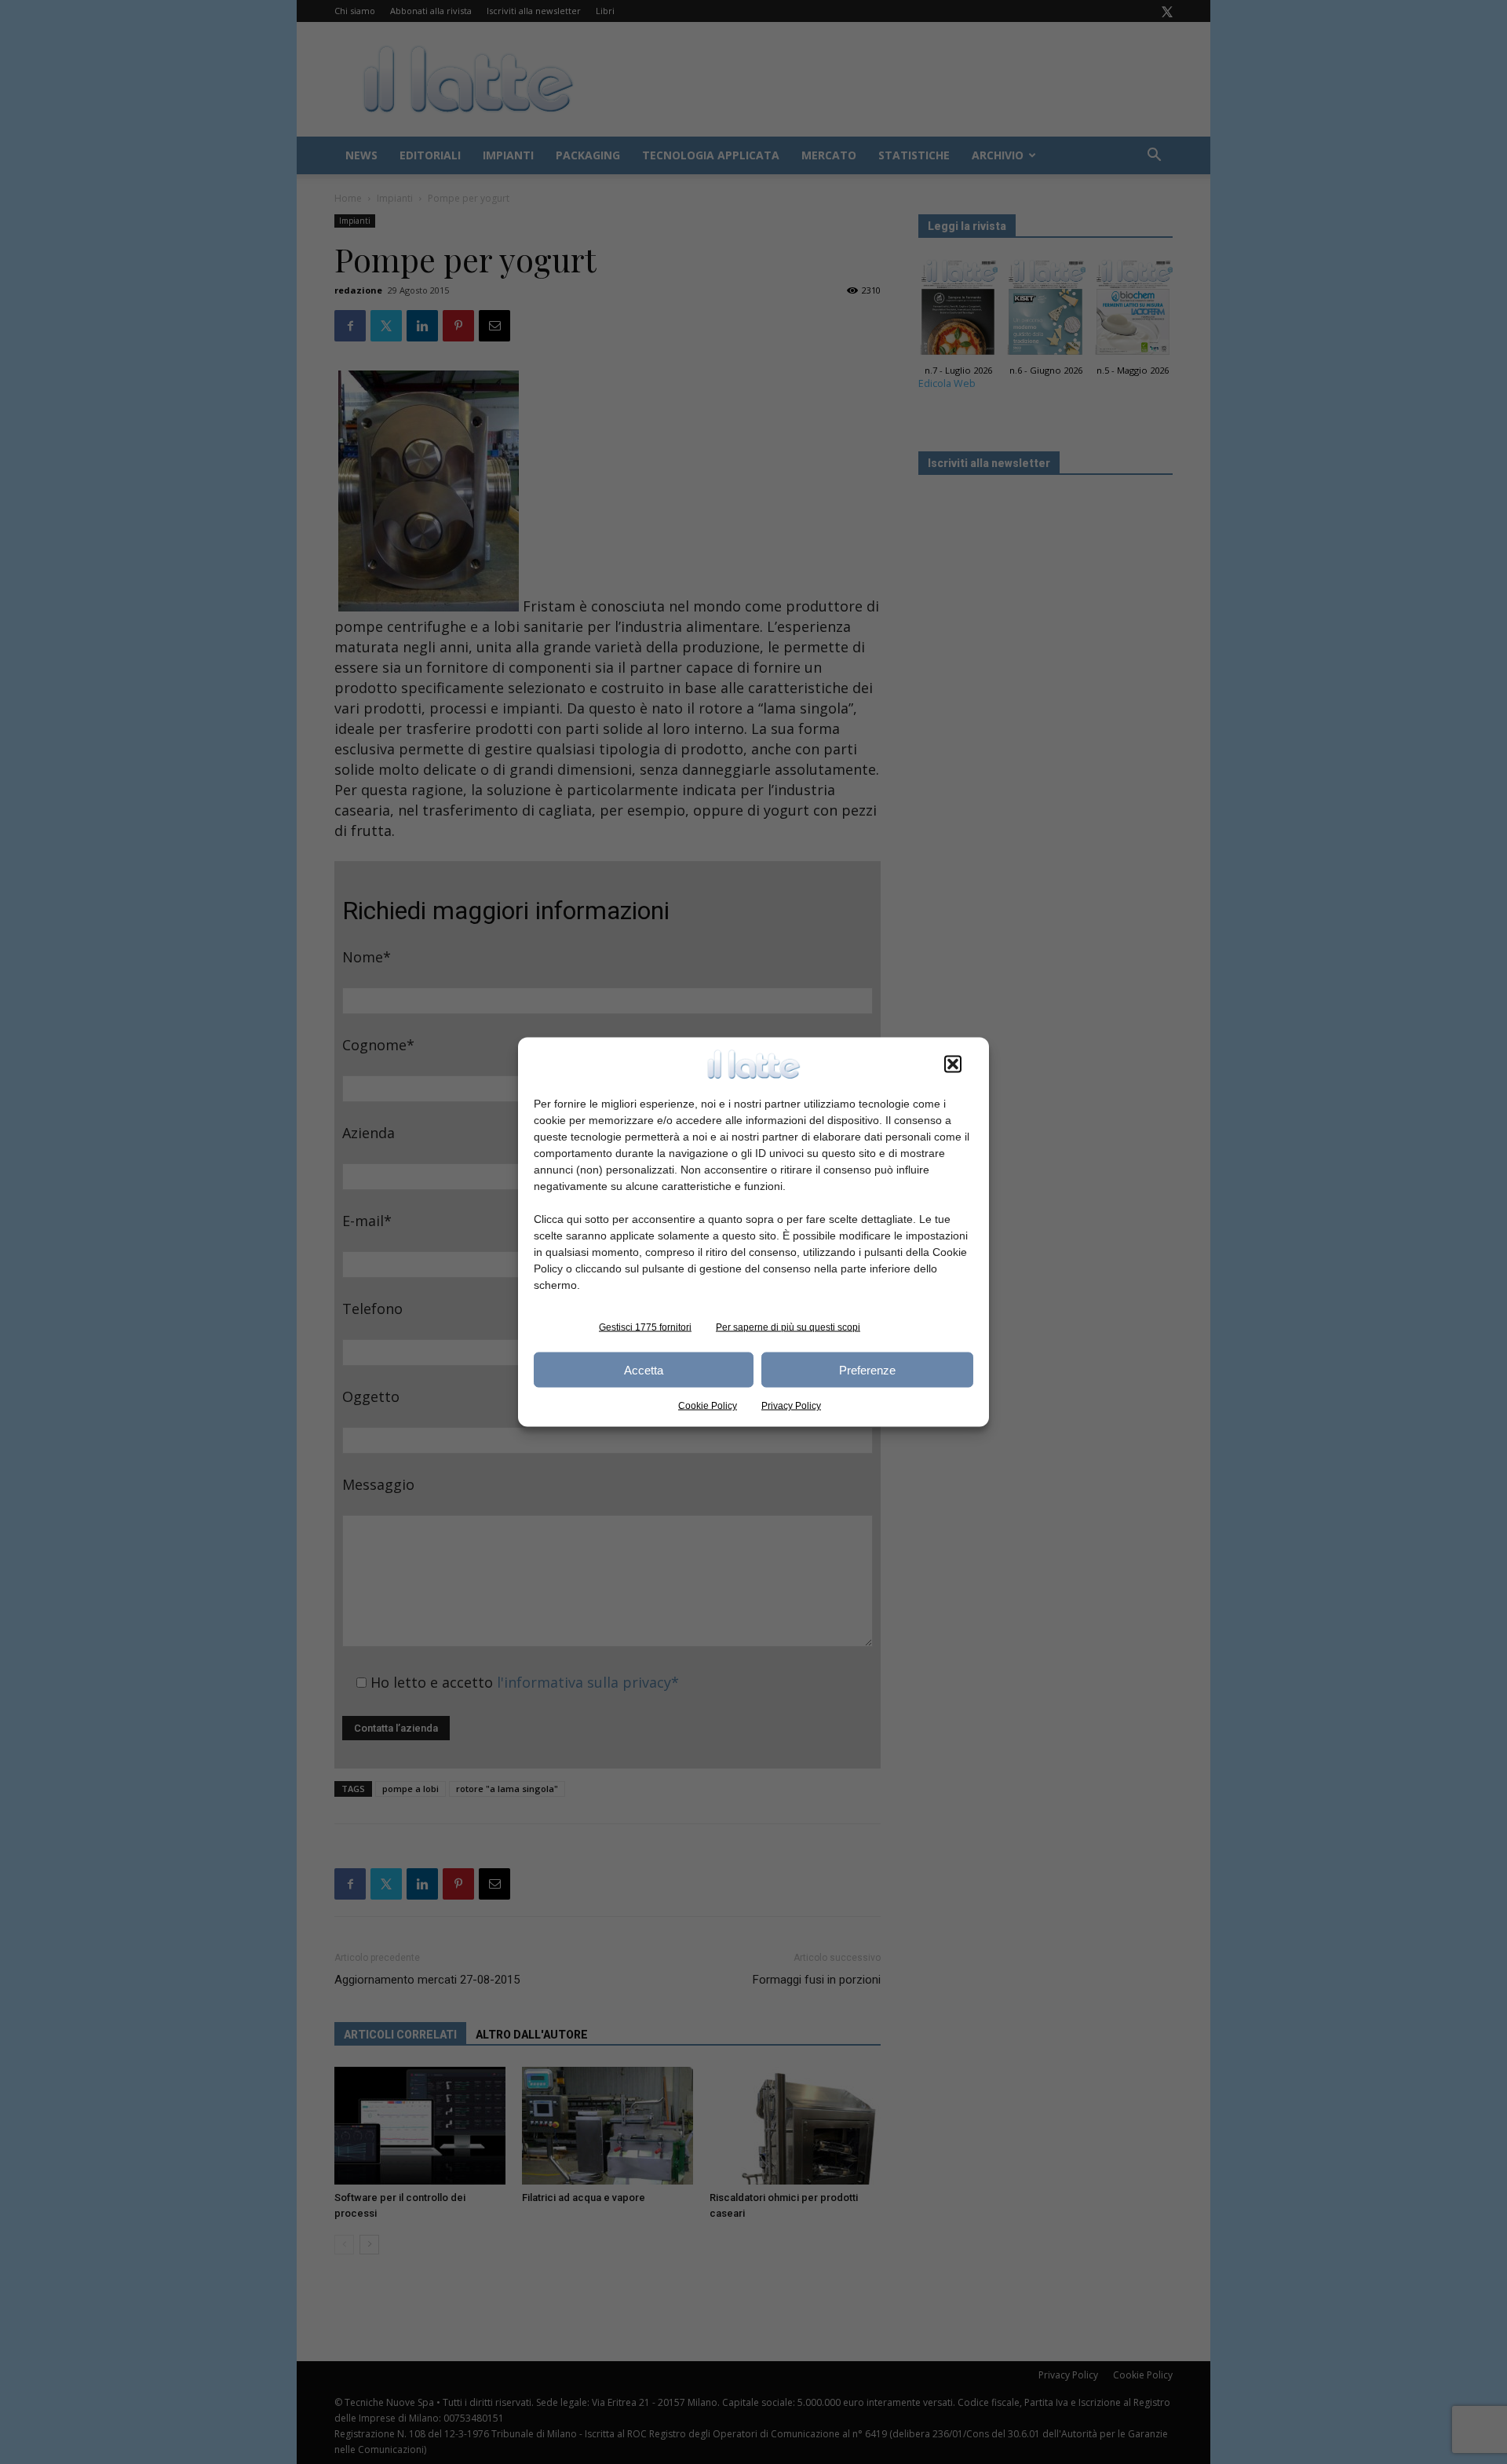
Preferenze (867, 1369)
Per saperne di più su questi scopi (788, 1327)
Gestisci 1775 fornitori (645, 1327)
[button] (953, 1064)
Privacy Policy (791, 1406)
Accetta (644, 1369)
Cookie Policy (708, 1406)
